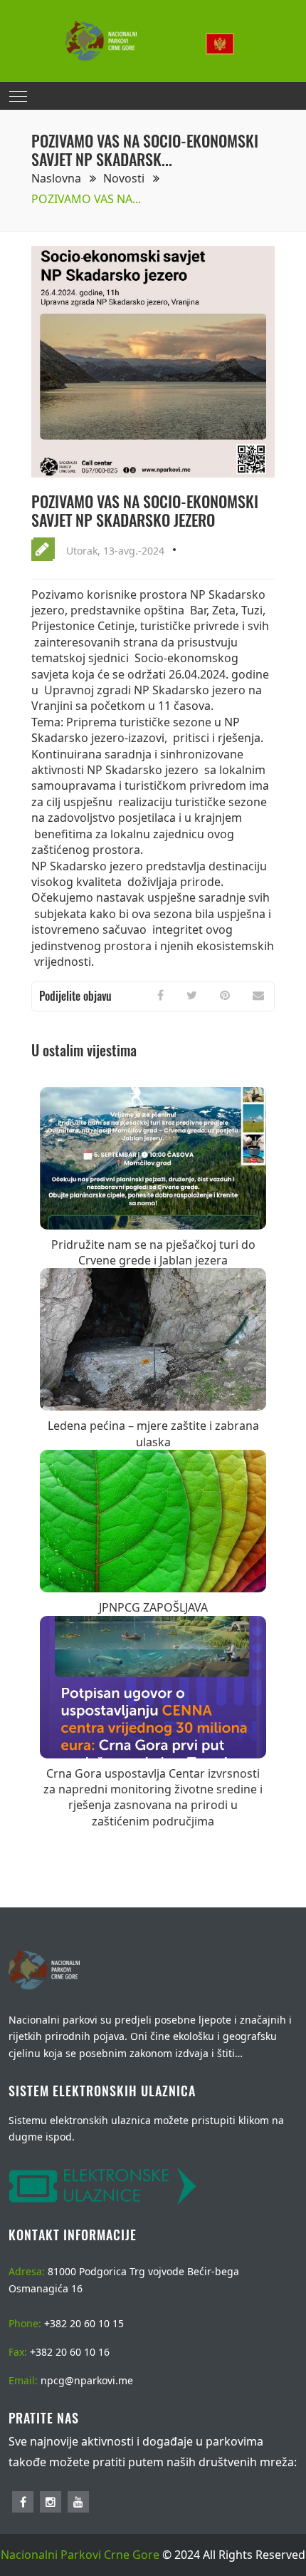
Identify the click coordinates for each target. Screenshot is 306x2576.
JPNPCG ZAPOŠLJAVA (153, 1607)
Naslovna (58, 178)
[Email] (258, 995)
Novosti (125, 178)
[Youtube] (78, 2502)
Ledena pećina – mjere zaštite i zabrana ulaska (153, 1433)
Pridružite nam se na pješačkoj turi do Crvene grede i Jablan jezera (153, 1252)
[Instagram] (51, 2502)
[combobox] (224, 41)
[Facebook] (160, 995)
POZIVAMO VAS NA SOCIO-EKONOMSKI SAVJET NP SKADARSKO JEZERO (145, 510)
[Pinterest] (225, 995)
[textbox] (224, 44)
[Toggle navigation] (18, 96)
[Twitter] (192, 995)
